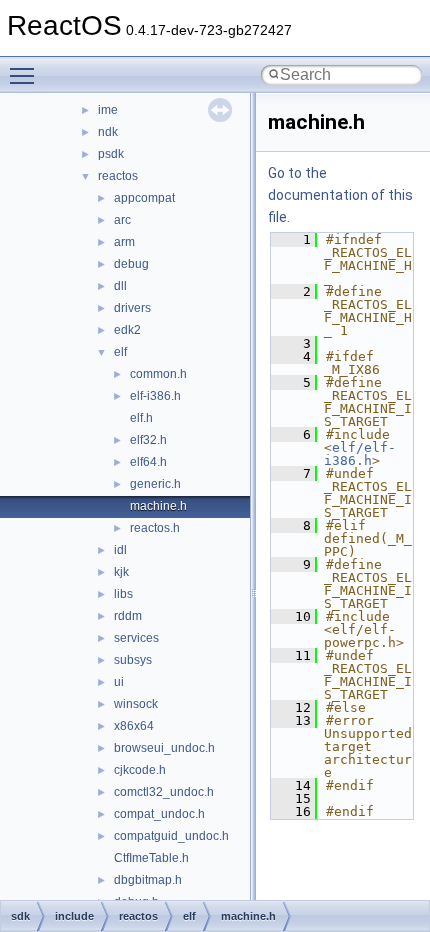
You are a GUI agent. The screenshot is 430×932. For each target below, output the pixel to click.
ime (108, 110)
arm (124, 242)
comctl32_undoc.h (164, 792)
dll (120, 286)
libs (123, 594)
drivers (132, 308)
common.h (158, 374)
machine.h (158, 506)
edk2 (127, 330)
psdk (111, 154)
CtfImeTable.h (151, 858)
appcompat (144, 198)
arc (122, 220)
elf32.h (148, 440)
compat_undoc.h (159, 814)
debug (131, 264)
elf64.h (148, 462)
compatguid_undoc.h (171, 836)
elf (120, 352)
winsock (136, 704)
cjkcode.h (140, 770)
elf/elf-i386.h (360, 454)
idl (120, 550)
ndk (108, 132)
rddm (128, 616)
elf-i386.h (155, 396)
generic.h (155, 484)
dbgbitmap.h (148, 880)
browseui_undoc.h (164, 748)
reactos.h (155, 528)
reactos (118, 176)
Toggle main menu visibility (26, 75)
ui (119, 682)
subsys (133, 660)
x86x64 (134, 726)
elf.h (141, 418)
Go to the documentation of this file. (340, 195)
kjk (121, 572)
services (136, 638)
